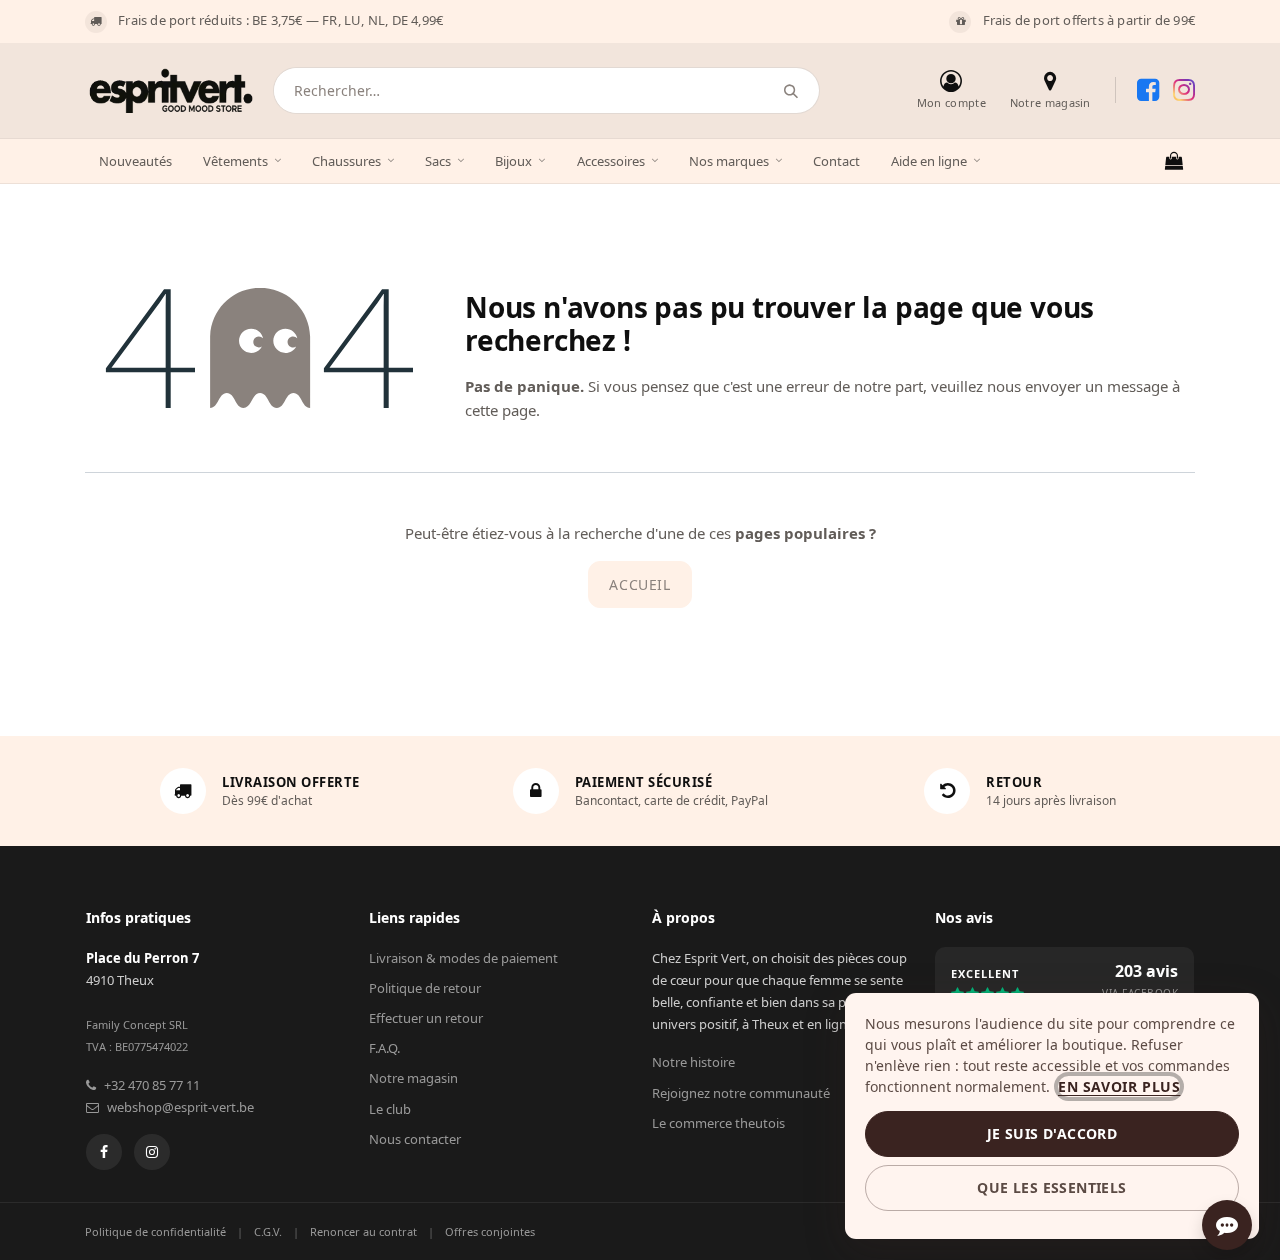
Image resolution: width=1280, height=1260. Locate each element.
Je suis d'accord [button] (1052, 1133)
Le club (390, 1109)
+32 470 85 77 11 (152, 1085)
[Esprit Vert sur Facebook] (1148, 90)
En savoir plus (1119, 1086)
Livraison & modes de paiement (463, 958)
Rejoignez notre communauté (741, 1093)
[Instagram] (152, 1152)
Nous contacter (415, 1139)
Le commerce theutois (718, 1123)
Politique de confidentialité (155, 1231)
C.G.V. (268, 1231)
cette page (500, 410)
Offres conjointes (490, 1231)
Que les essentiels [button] (1051, 1187)
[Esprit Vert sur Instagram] (1184, 90)
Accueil (639, 584)
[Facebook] (104, 1152)
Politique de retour (425, 988)
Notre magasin (413, 1078)
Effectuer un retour (426, 1018)
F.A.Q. (384, 1048)
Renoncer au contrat (363, 1231)
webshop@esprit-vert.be (180, 1107)
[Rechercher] (791, 90)
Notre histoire (693, 1062)
